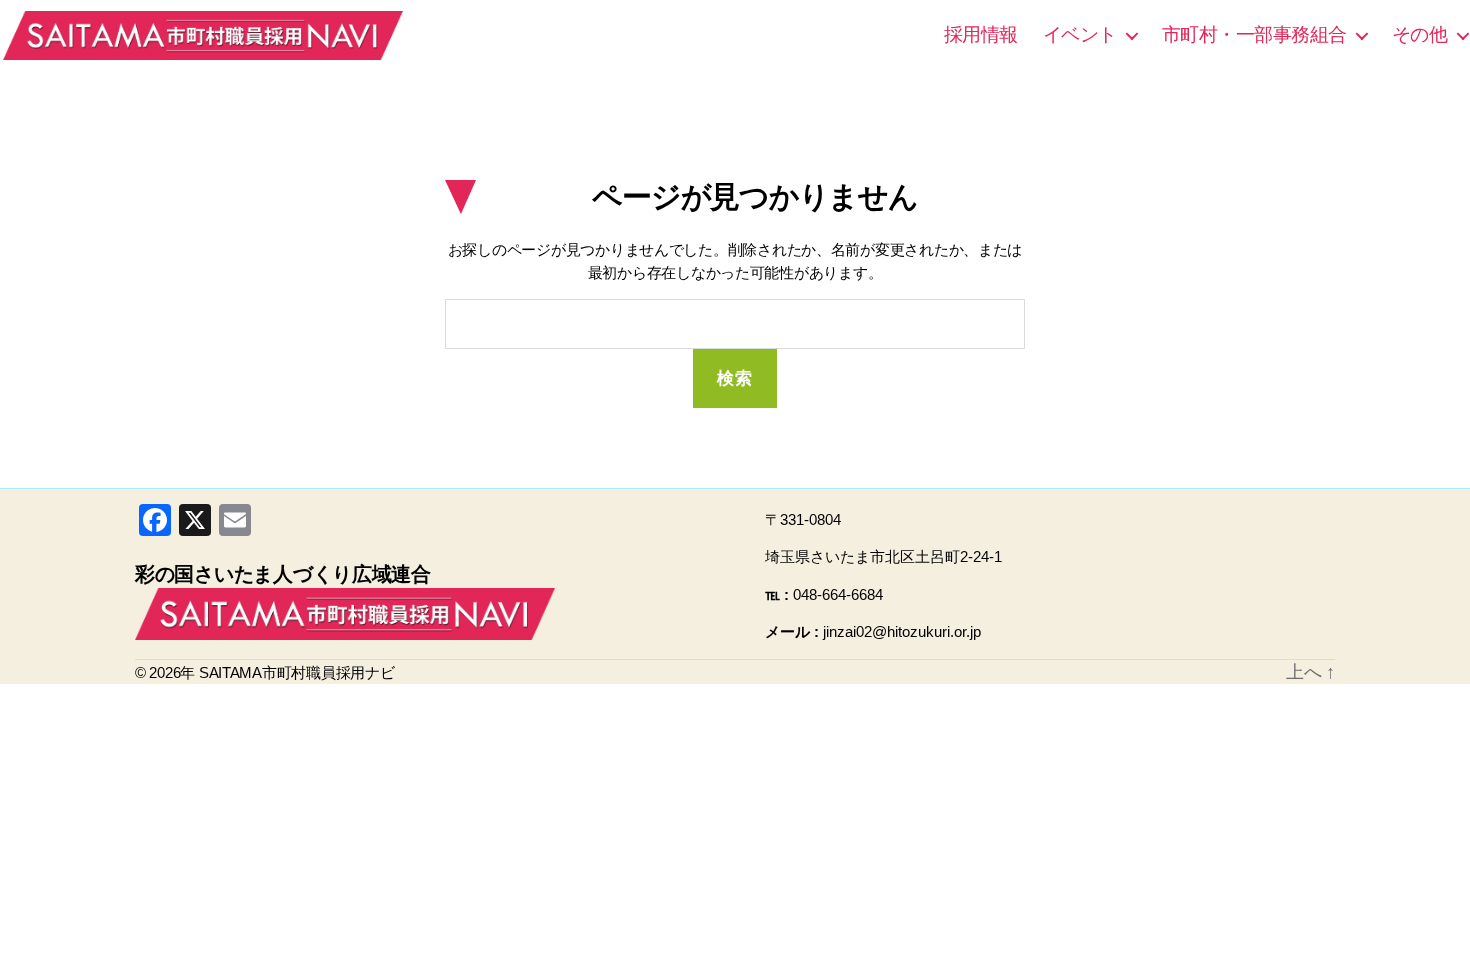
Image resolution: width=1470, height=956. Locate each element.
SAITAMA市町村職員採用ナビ (203, 35)
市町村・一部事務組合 (1254, 34)
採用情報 (981, 34)
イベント (1080, 34)
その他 (1420, 34)
